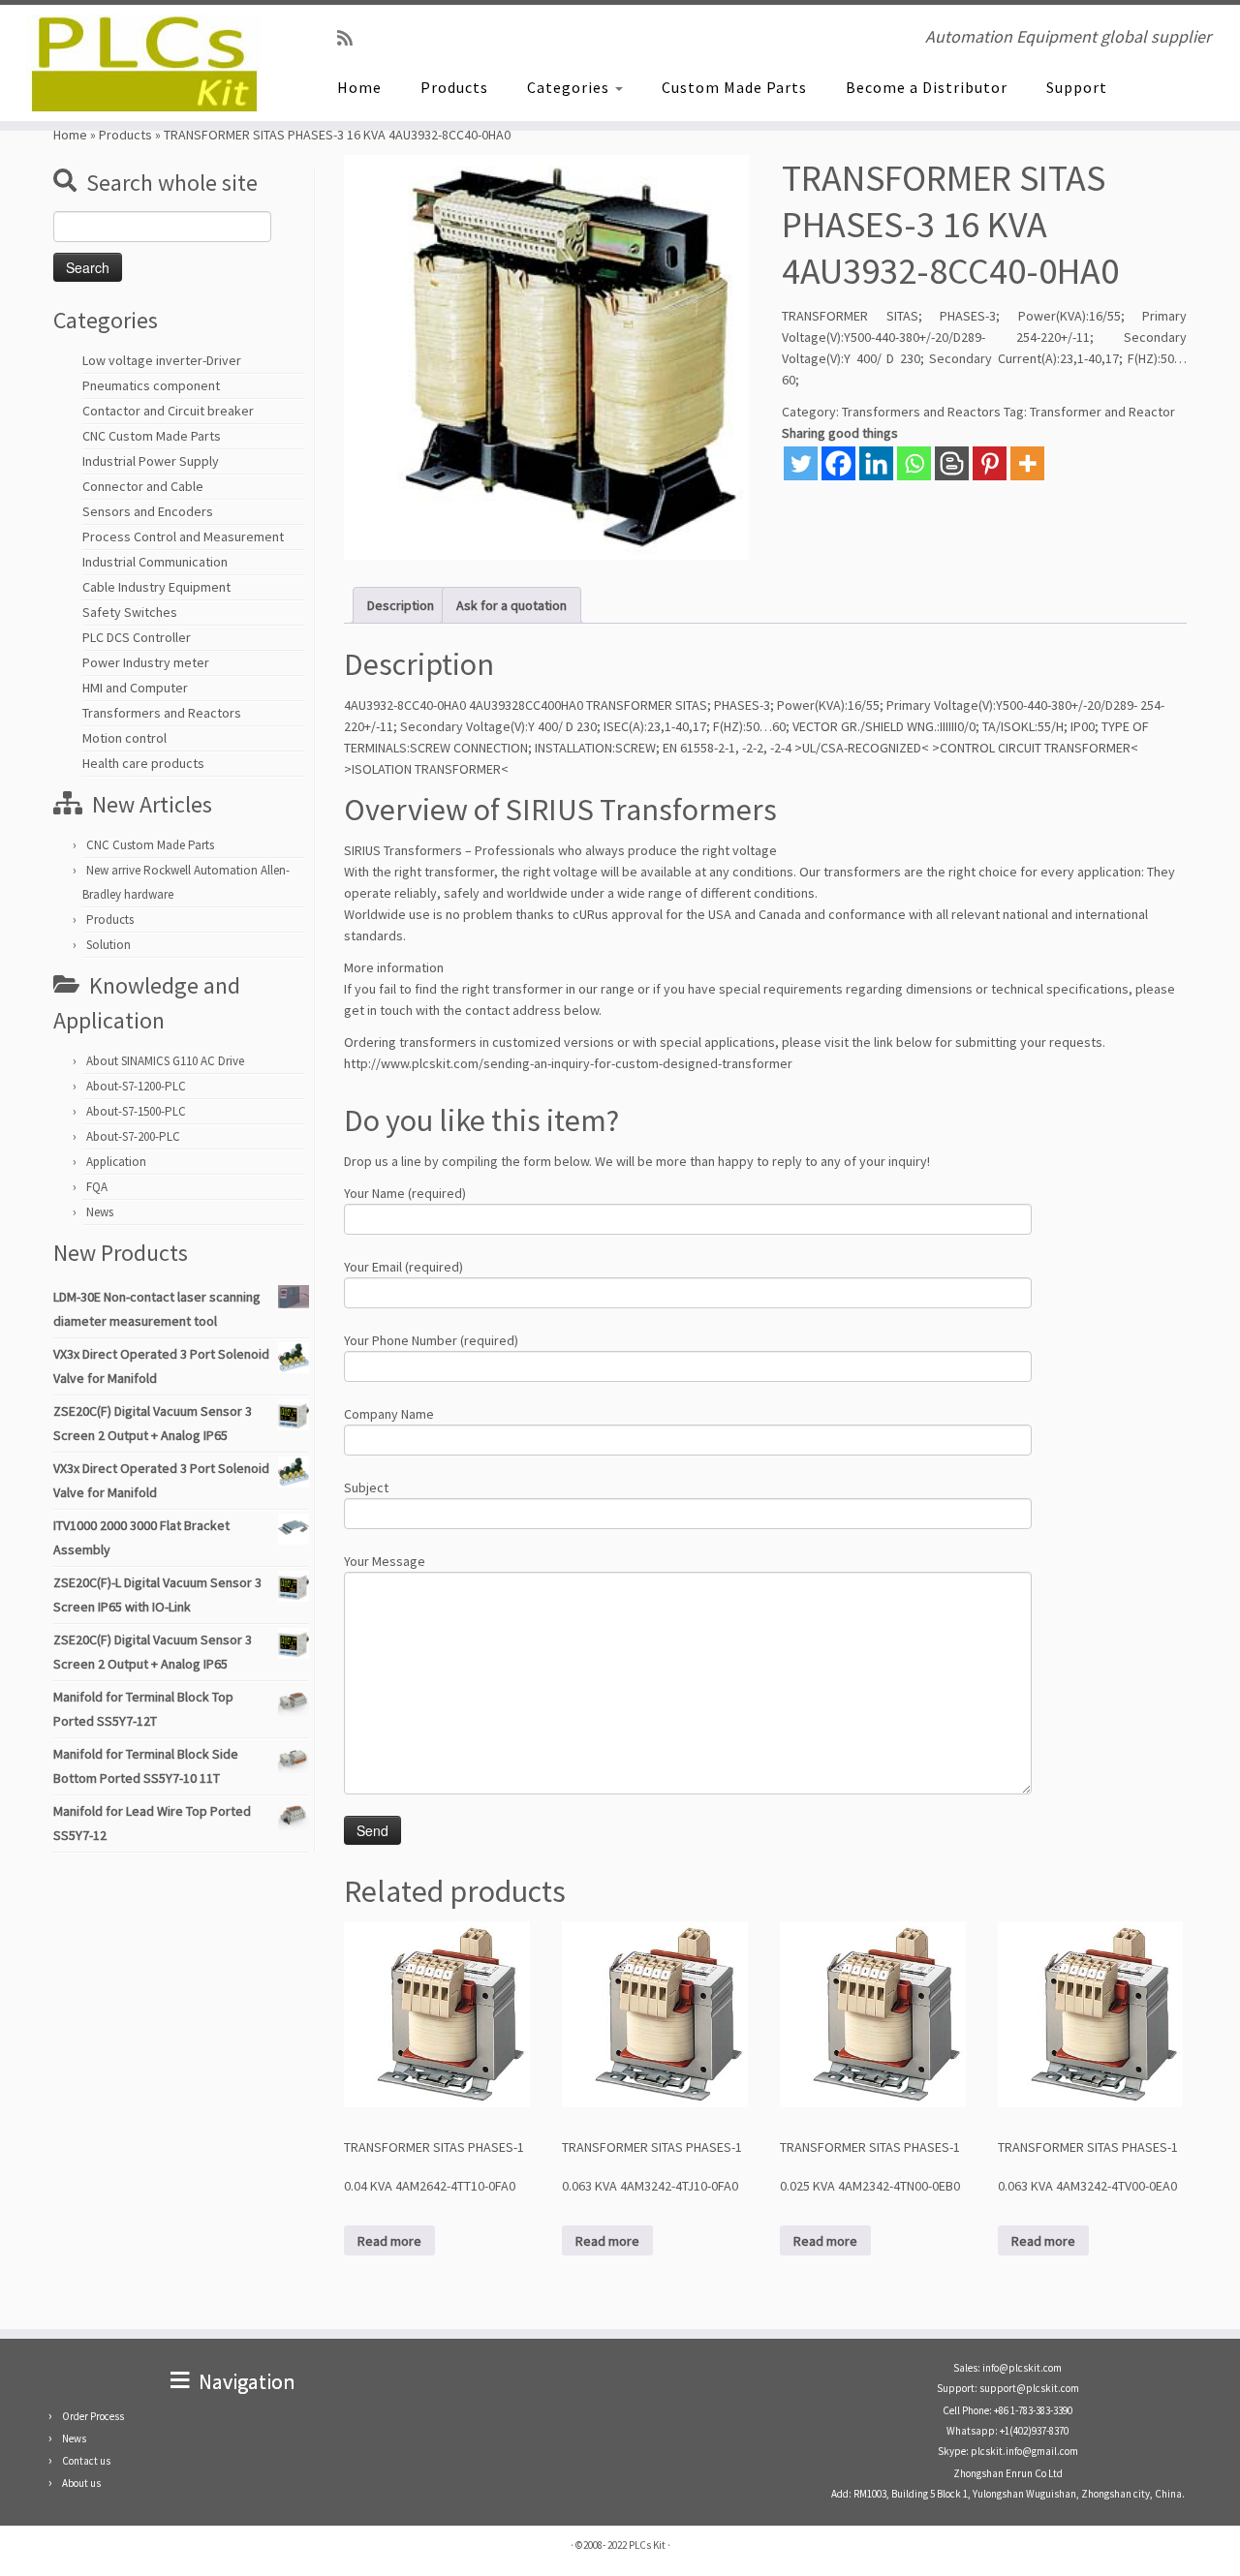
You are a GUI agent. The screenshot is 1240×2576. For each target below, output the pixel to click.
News (100, 1212)
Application (116, 1162)
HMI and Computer (135, 688)
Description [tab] (401, 605)
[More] (1027, 463)
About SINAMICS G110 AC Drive (165, 1061)
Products (454, 87)
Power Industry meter (146, 662)
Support (1077, 87)
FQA (97, 1187)
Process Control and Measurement (183, 537)
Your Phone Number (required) (431, 1340)
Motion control (124, 738)
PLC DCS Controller (137, 637)
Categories (570, 87)
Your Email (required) (403, 1267)
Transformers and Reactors (162, 713)
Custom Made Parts (734, 87)
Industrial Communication (155, 562)
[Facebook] (838, 463)
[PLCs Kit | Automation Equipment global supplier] (143, 63)
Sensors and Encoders (148, 511)
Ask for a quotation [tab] (511, 605)
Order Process (93, 2416)
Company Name (389, 1414)
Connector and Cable (143, 486)
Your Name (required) (405, 1193)
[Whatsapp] (914, 463)
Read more (389, 2241)
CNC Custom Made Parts (152, 436)
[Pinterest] (990, 463)
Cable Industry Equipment (156, 587)
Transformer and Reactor (1102, 412)
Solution (108, 945)
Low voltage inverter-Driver (162, 360)
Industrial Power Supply (151, 461)
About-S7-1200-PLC (136, 1086)
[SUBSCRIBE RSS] (351, 38)
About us (81, 2483)
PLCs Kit (647, 2545)
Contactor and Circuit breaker (168, 411)
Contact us (86, 2461)
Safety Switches (130, 612)
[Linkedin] (876, 463)
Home (359, 87)
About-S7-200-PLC (133, 1136)
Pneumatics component (151, 385)
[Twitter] (801, 463)
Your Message (385, 1561)
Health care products (143, 763)
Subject (366, 1487)
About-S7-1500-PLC (136, 1111)
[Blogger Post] (952, 463)
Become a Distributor (927, 87)
